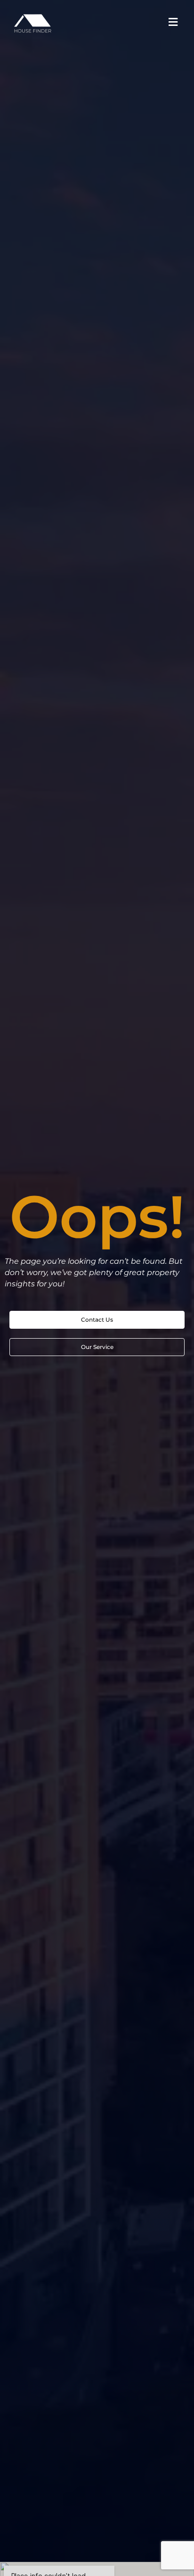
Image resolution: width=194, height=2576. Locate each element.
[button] (173, 22)
